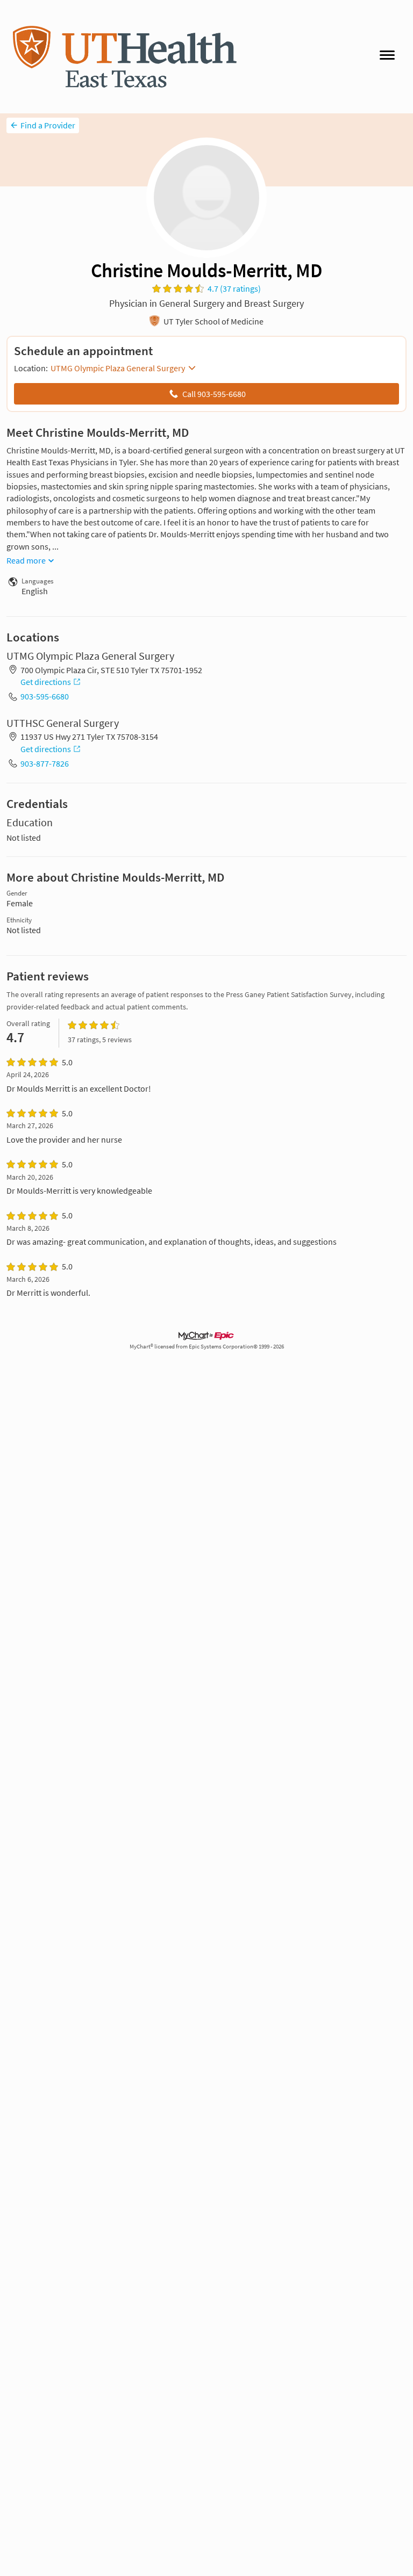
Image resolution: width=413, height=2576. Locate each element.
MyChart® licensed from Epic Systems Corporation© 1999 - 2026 (207, 1347)
